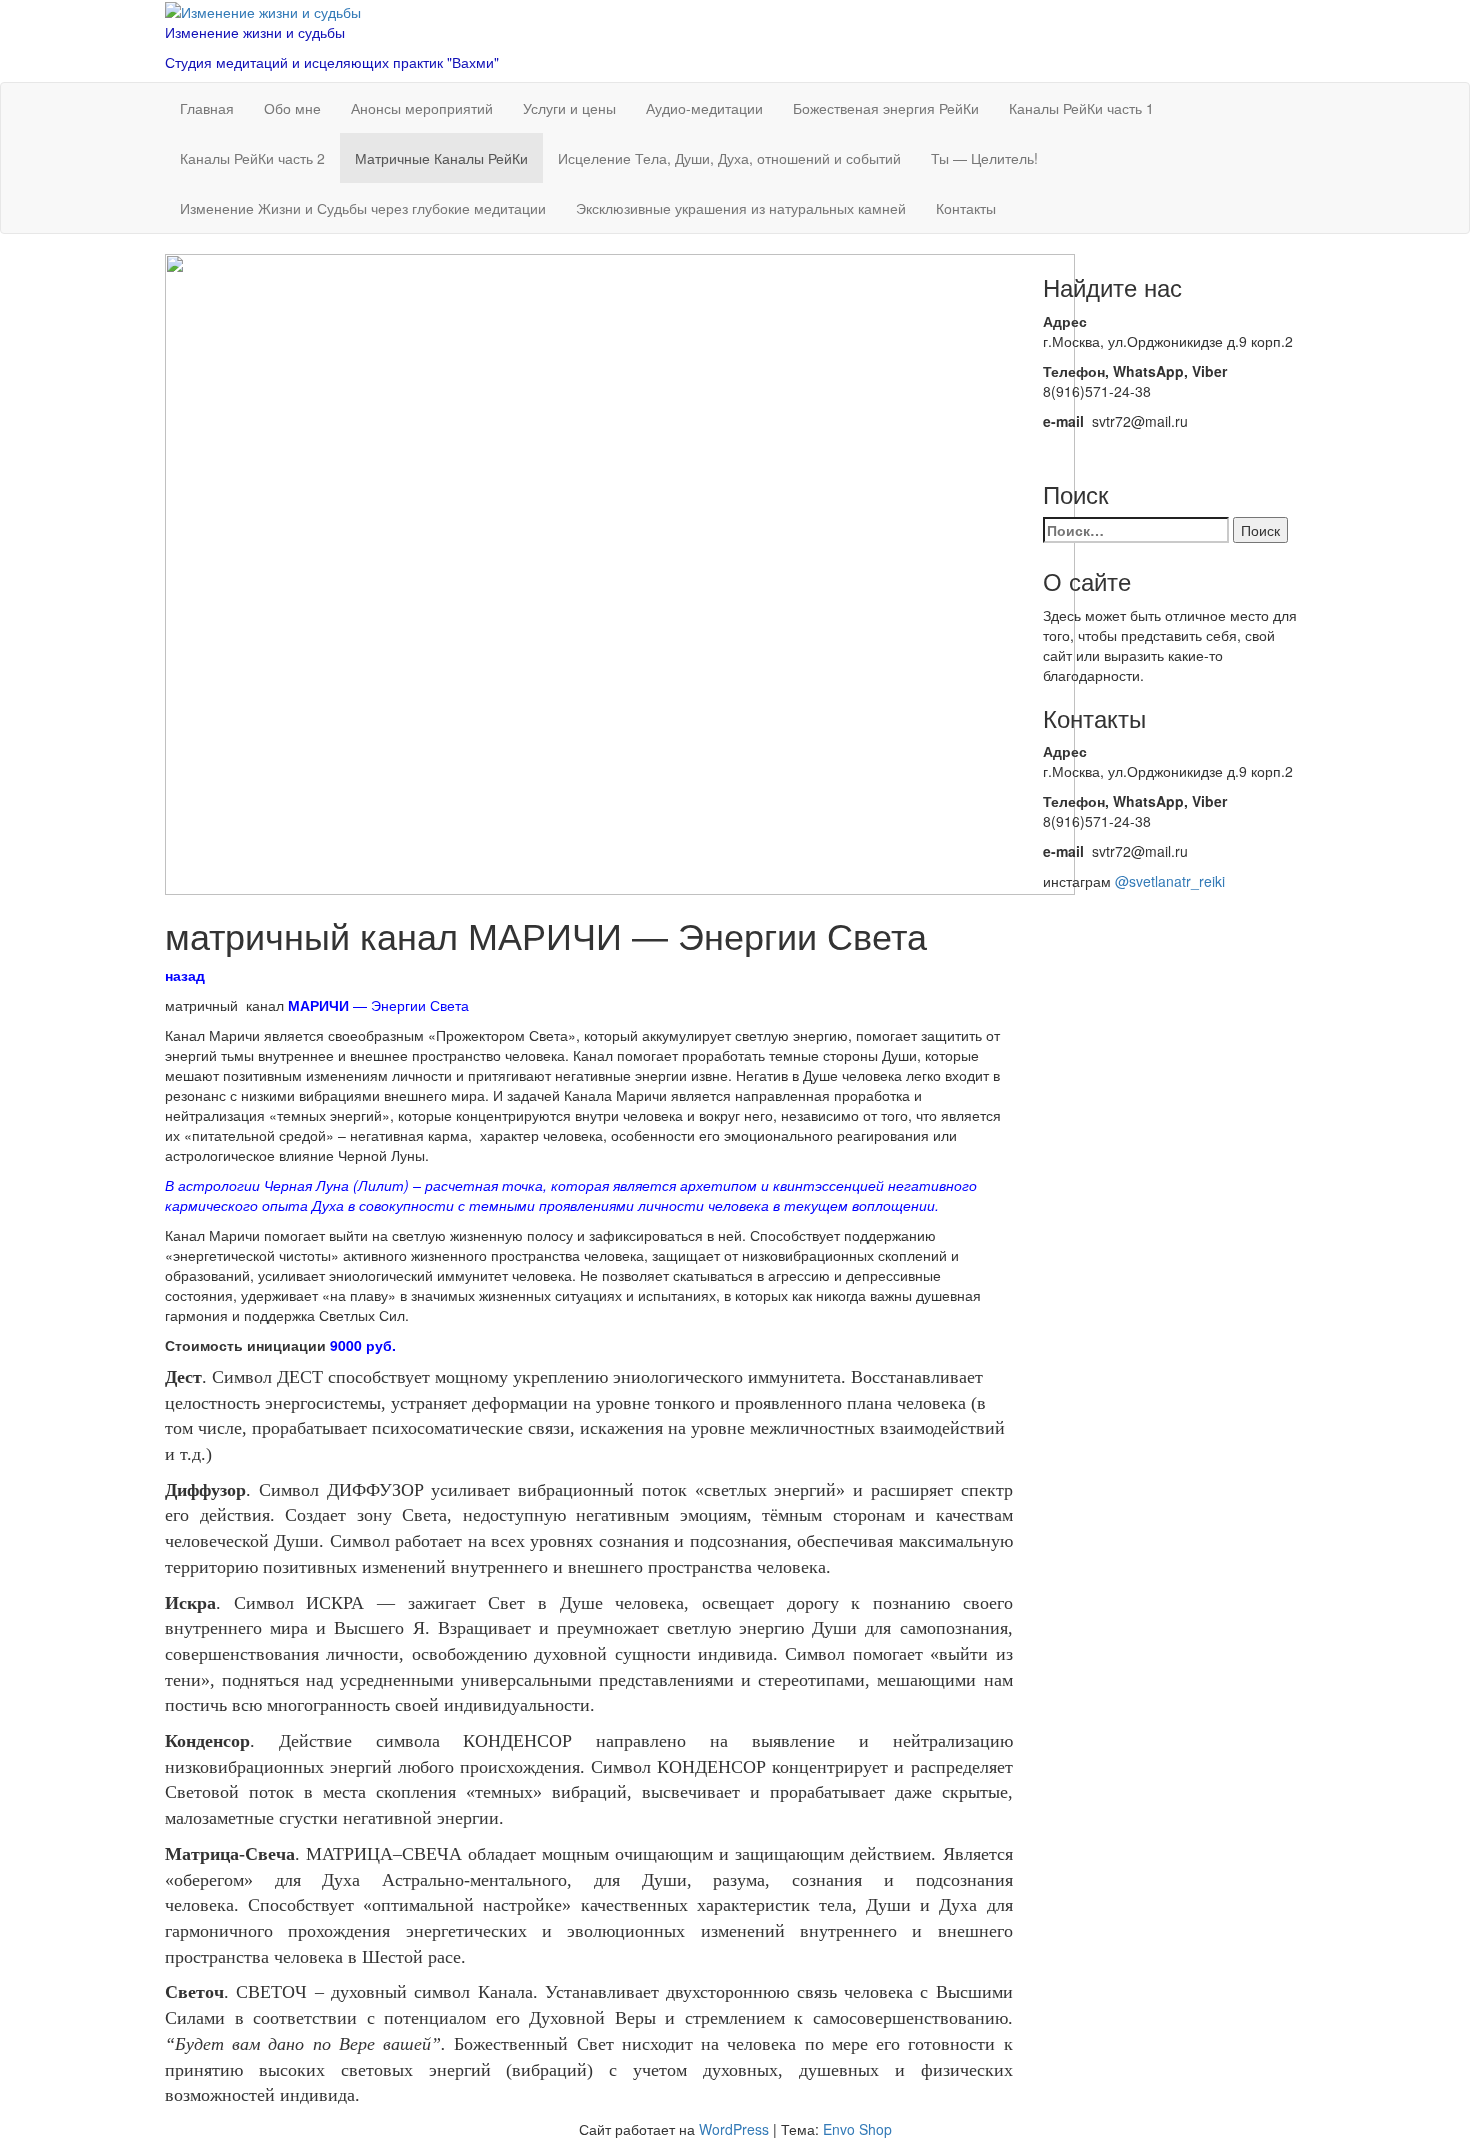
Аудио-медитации (704, 108)
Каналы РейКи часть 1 (1081, 108)
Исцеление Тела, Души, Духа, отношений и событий (729, 158)
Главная (207, 108)
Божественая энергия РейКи (886, 108)
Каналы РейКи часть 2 (252, 158)
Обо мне (292, 108)
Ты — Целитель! (984, 158)
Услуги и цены (569, 108)
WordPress (734, 2129)
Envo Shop (857, 2129)
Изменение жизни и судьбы (255, 32)
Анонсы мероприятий (422, 108)
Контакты (966, 208)
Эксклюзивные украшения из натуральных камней (741, 208)
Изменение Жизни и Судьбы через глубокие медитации (363, 208)
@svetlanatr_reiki (1170, 881)
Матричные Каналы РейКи (441, 158)
